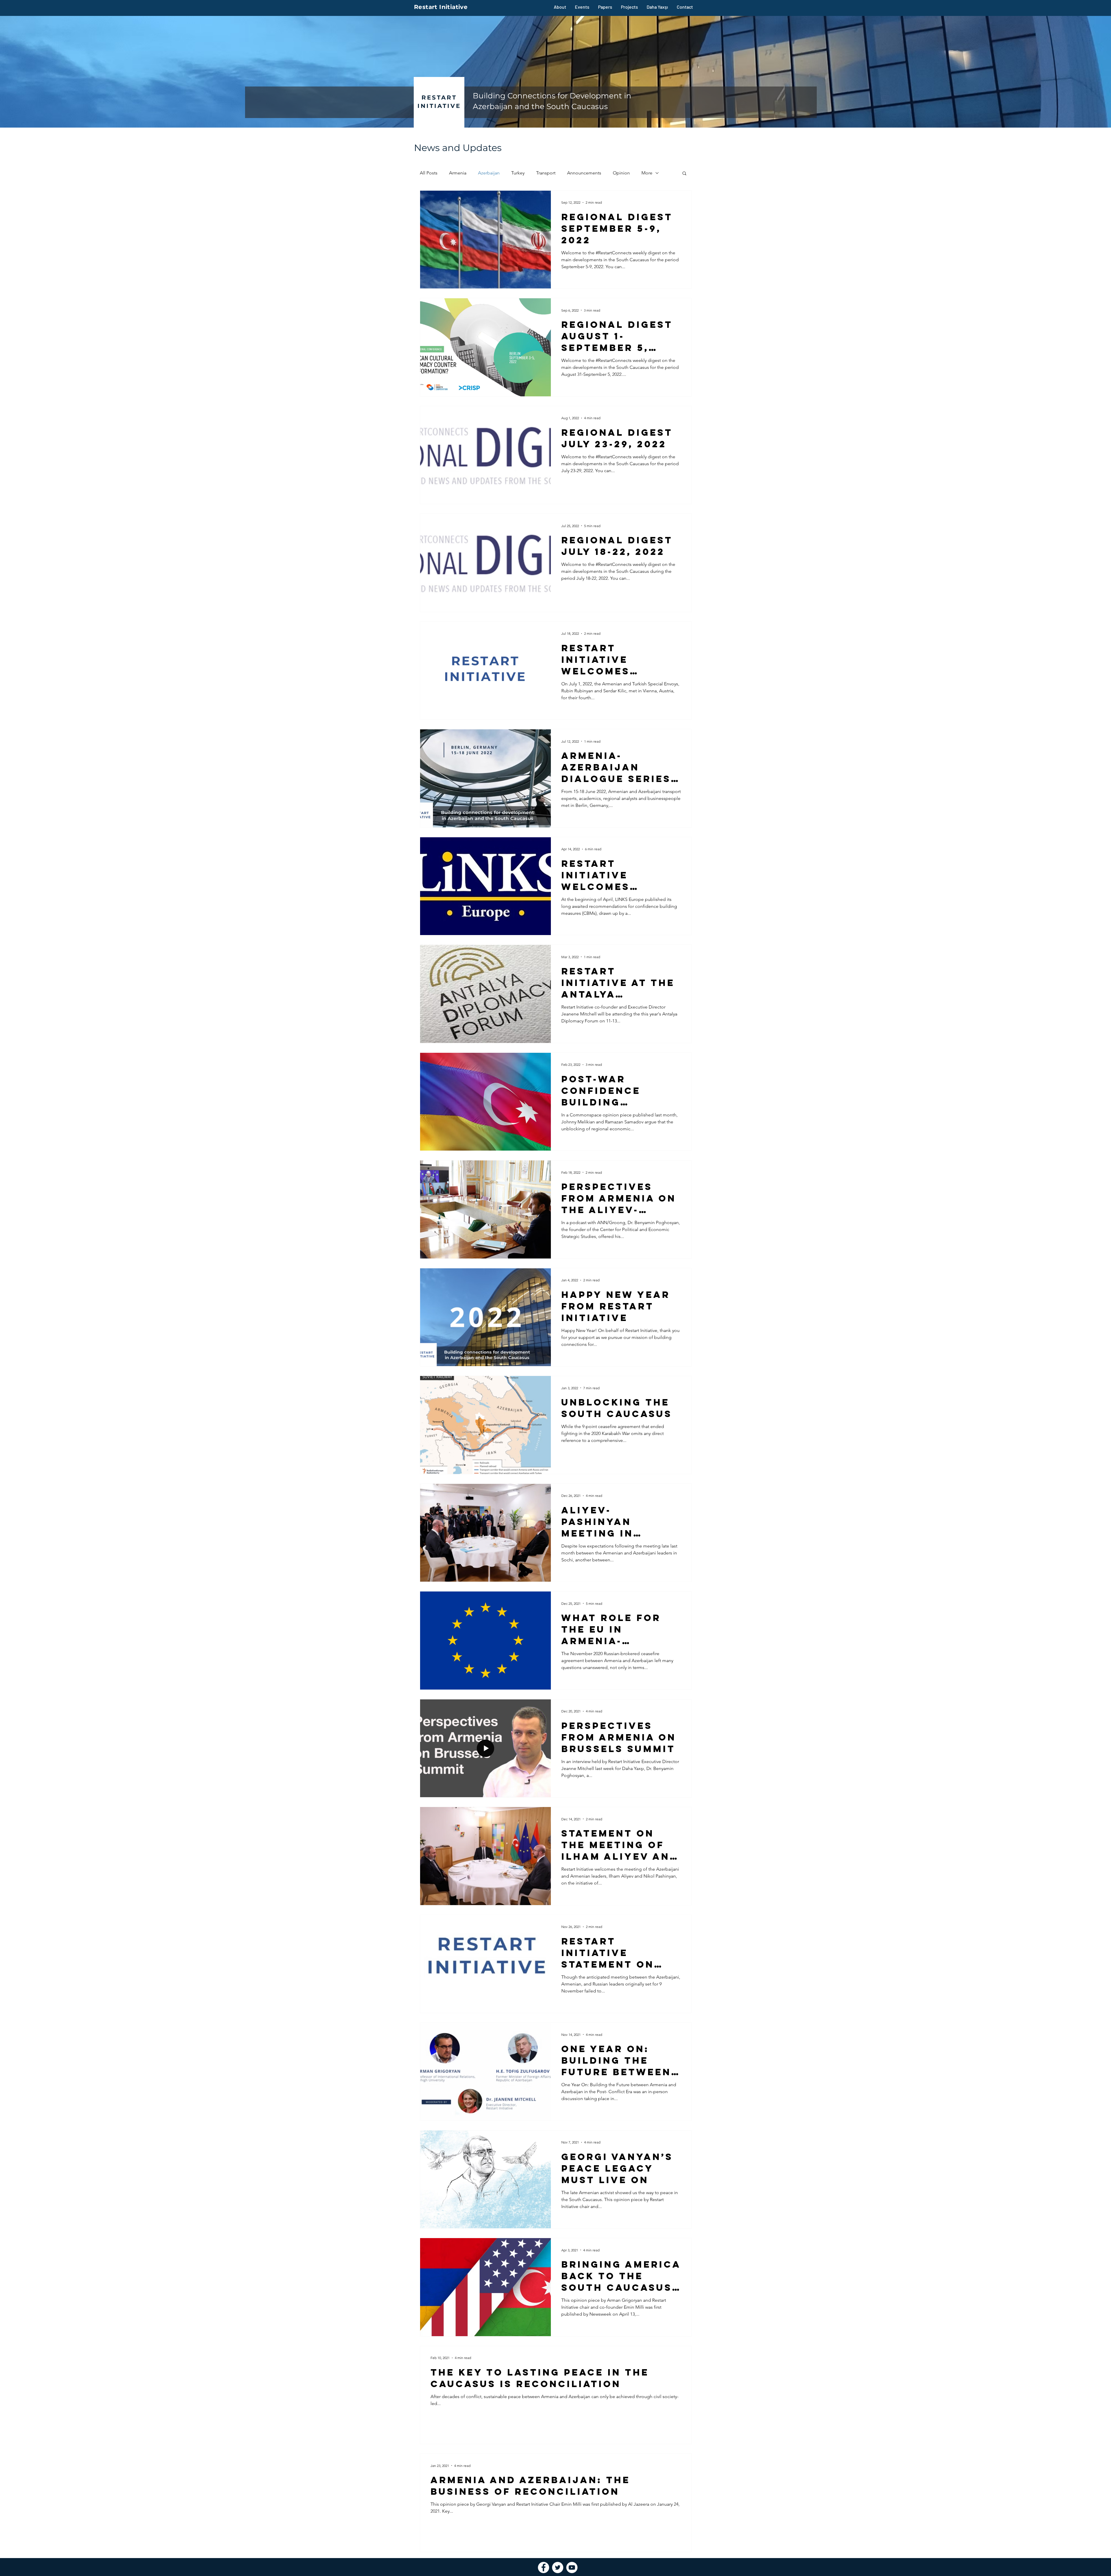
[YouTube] (572, 2567)
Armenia (458, 173)
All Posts (429, 173)
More (647, 173)
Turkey (518, 173)
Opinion (621, 173)
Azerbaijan (489, 173)
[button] (684, 174)
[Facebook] (543, 2567)
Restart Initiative (441, 7)
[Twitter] (558, 2567)
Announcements (584, 173)
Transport (546, 173)
